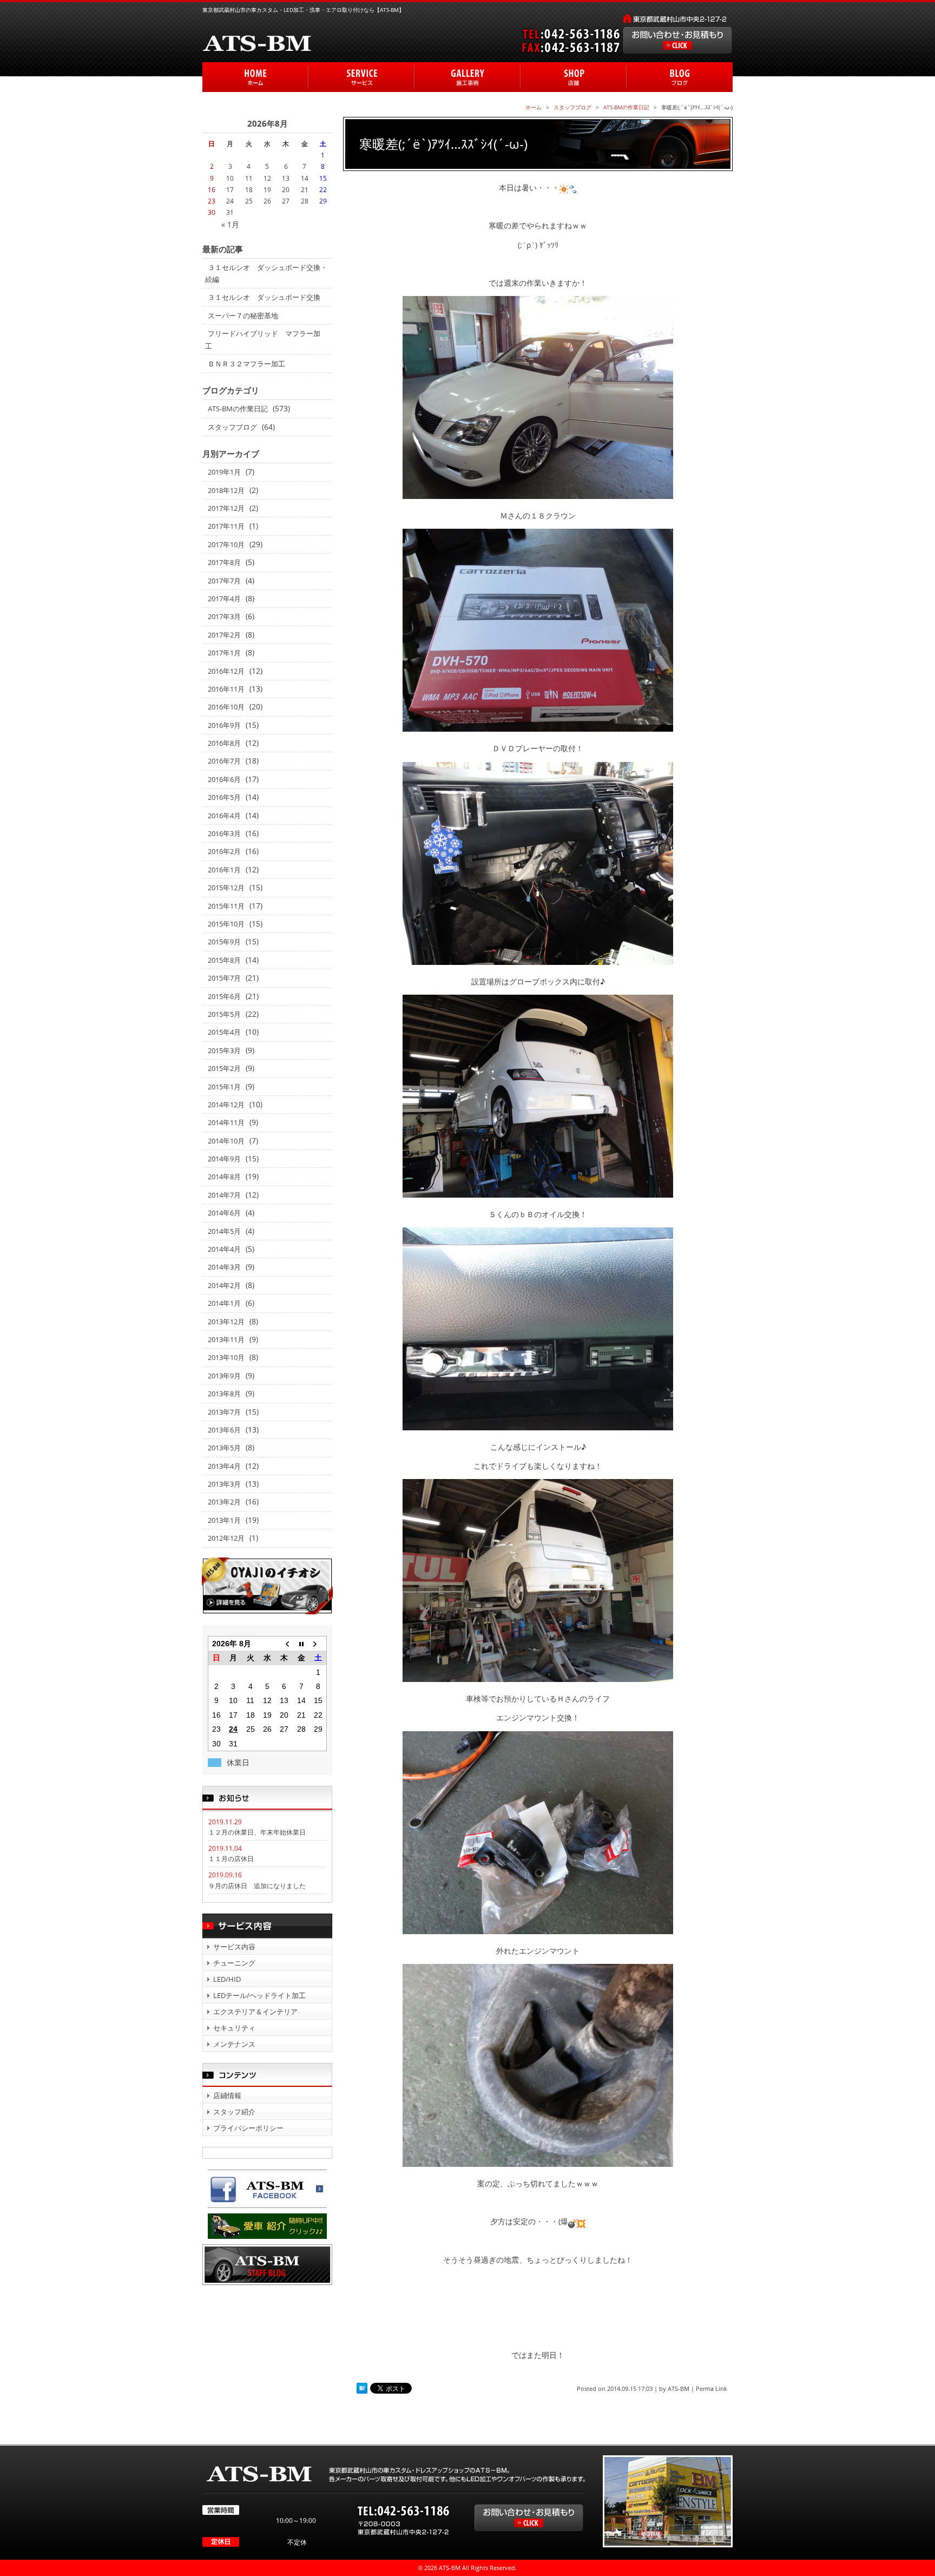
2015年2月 (224, 1068)
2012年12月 (226, 1538)
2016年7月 (224, 761)
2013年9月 (224, 1376)
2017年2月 (224, 635)
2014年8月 (224, 1177)
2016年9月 (224, 725)
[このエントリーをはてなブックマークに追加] (362, 2388)
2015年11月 (226, 906)
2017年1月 (224, 653)
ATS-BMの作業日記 (238, 409)
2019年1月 (224, 472)
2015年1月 (224, 1087)
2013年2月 (224, 1502)
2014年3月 (224, 1267)
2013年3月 (224, 1484)
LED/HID (227, 1979)
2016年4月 (224, 816)
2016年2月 (224, 851)
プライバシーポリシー (248, 2128)
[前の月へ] (284, 1643)
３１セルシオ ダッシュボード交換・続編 (266, 273)
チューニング (234, 1963)
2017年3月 (224, 616)
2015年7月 (224, 978)
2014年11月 (226, 1122)
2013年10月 (226, 1357)
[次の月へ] (318, 1643)
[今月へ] (301, 1643)
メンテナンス (234, 2044)
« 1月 (230, 224)
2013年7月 (224, 1412)
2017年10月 (226, 544)
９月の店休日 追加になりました (257, 1886)
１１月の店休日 (231, 1859)
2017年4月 (224, 599)
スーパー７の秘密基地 (243, 316)
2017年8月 (224, 562)
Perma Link (712, 2388)
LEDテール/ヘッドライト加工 (259, 1995)
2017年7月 (224, 581)
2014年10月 (226, 1141)
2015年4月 (224, 1032)
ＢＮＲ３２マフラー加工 (246, 364)
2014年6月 (224, 1213)
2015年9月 (224, 942)
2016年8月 (224, 743)
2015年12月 (226, 888)
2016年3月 (224, 833)
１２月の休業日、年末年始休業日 (257, 1832)
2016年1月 (224, 870)
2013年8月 (224, 1394)
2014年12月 (226, 1105)
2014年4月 (224, 1249)
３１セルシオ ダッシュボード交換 (264, 297)
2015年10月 (226, 924)
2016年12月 (226, 671)
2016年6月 (224, 779)
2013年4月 (224, 1466)
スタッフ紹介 (234, 2112)
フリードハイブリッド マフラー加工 (263, 339)
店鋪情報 (227, 2095)
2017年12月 (226, 508)
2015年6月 (224, 996)
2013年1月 (224, 1520)
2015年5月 (224, 1014)
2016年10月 (226, 707)
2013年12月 (226, 1322)
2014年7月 (224, 1195)
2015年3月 (224, 1050)
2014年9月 (224, 1159)
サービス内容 (234, 1947)
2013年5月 (224, 1448)
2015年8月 (224, 960)
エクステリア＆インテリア (255, 2012)
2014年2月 (224, 1285)
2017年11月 (226, 526)
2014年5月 (224, 1231)
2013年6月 (224, 1430)
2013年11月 (226, 1339)
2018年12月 (226, 490)
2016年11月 (226, 689)
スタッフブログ (232, 427)
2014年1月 (224, 1303)
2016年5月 (224, 797)
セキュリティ (234, 2028)
